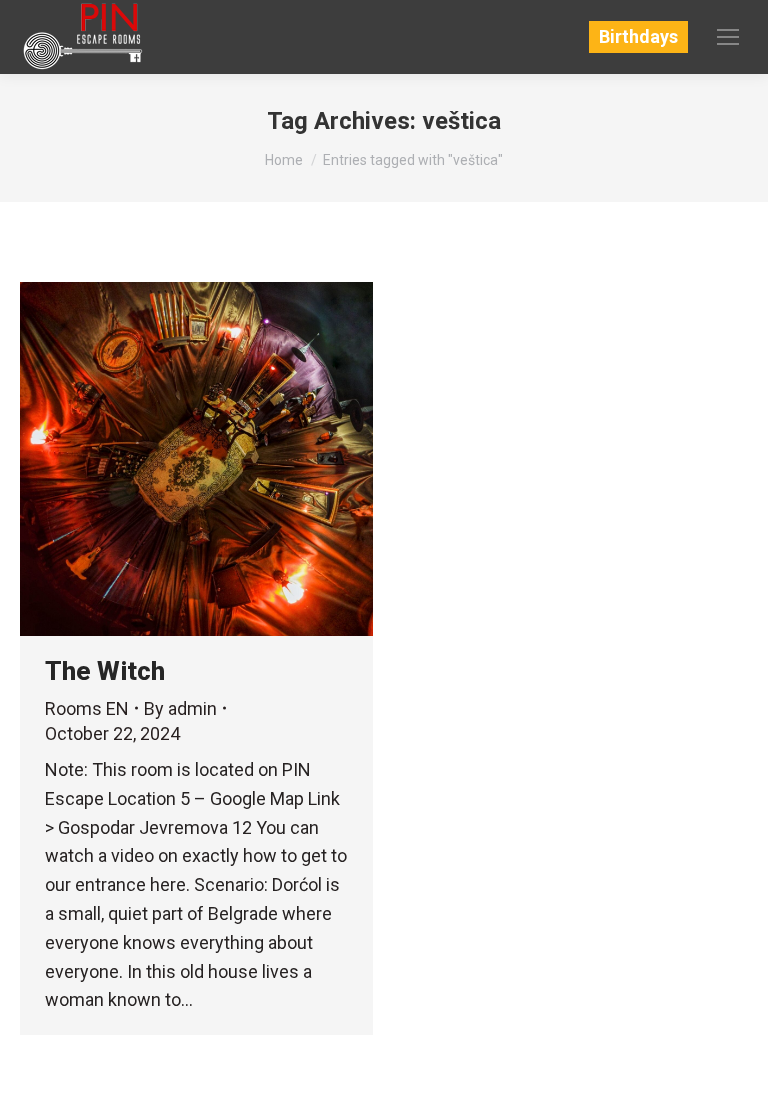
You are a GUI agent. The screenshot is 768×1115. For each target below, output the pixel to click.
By (180, 708)
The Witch (105, 671)
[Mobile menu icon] (728, 37)
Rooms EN (87, 708)
